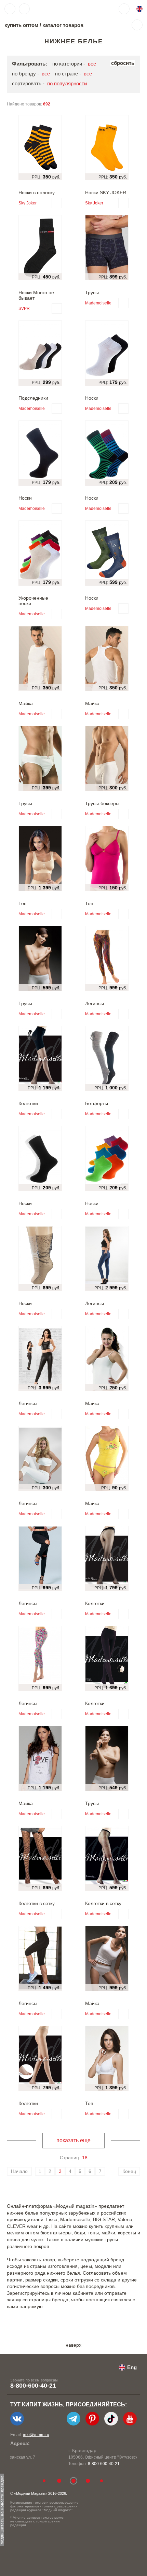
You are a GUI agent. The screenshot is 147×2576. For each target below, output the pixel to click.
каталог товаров (63, 25)
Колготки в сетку (37, 1903)
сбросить (123, 63)
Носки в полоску (37, 192)
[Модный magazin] (54, 9)
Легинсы (95, 1003)
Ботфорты (97, 1103)
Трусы (92, 292)
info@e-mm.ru (36, 2435)
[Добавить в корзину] (57, 203)
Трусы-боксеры (102, 803)
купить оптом (21, 25)
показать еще (73, 2140)
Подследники (33, 398)
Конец (129, 2171)
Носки (92, 398)
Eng (132, 2367)
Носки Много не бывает (36, 295)
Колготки (28, 1103)
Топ (23, 903)
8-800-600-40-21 (33, 2386)
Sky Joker (28, 203)
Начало (19, 2171)
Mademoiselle (98, 303)
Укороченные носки (33, 601)
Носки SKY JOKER (106, 192)
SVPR (24, 309)
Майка (26, 703)
